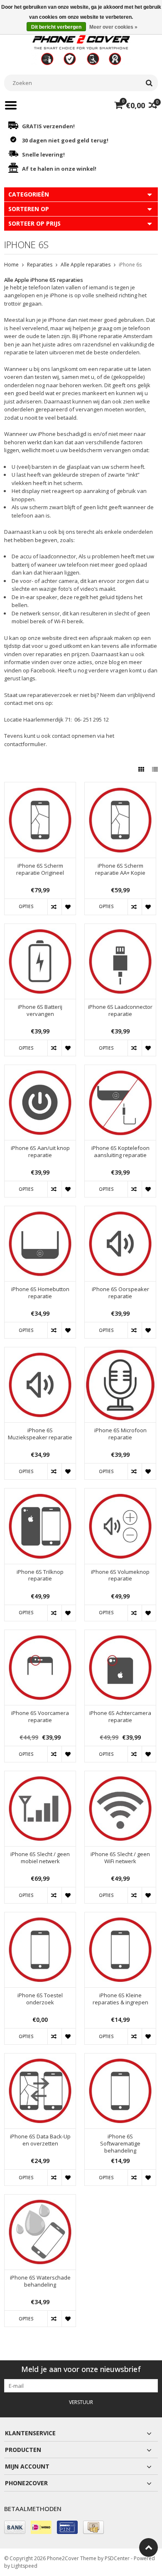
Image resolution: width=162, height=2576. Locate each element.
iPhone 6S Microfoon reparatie (120, 1434)
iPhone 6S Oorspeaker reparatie (120, 1293)
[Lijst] (155, 769)
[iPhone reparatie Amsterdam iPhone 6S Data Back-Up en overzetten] (40, 2058)
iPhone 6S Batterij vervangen (40, 1010)
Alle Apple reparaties (86, 265)
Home (11, 265)
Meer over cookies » (113, 27)
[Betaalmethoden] (15, 2527)
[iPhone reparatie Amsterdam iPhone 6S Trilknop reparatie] (40, 1493)
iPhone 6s (130, 265)
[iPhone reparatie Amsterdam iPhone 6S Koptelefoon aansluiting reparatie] (120, 1069)
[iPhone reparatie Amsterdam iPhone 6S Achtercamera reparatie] (120, 1634)
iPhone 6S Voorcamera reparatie (40, 1717)
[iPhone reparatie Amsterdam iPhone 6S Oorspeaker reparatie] (120, 1211)
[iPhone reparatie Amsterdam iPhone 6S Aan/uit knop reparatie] (40, 1069)
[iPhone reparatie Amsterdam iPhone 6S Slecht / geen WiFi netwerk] (120, 1776)
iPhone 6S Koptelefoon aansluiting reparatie (120, 1152)
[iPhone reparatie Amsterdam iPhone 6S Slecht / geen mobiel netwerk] (40, 1776)
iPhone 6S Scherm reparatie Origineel (40, 869)
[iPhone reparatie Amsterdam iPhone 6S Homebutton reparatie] (40, 1211)
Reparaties (40, 265)
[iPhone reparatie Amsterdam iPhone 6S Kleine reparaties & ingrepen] (120, 1917)
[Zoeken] (149, 83)
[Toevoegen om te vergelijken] (54, 907)
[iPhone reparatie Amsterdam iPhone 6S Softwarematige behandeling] (120, 2058)
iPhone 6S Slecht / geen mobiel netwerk (40, 1858)
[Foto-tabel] (142, 769)
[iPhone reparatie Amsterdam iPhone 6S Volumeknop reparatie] (120, 1493)
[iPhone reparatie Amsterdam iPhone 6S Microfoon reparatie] (120, 1352)
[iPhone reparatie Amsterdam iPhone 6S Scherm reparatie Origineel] (40, 787)
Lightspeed (24, 2566)
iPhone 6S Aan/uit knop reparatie (40, 1152)
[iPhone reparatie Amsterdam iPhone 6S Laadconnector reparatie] (120, 928)
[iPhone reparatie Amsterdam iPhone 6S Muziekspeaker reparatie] (40, 1352)
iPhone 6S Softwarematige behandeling (120, 2144)
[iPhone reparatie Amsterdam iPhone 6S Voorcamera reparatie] (40, 1634)
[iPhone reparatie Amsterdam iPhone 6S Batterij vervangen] (40, 928)
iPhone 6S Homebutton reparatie (40, 1293)
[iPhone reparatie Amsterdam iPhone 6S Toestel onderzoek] (40, 1917)
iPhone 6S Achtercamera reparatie (120, 1717)
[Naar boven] (148, 2547)
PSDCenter (117, 2558)
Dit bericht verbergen (56, 27)
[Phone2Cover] (81, 49)
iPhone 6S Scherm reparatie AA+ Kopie (120, 869)
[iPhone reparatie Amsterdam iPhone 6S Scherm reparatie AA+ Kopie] (120, 787)
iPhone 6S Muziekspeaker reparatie (40, 1434)
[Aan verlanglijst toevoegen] (69, 907)
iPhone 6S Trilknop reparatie (40, 1575)
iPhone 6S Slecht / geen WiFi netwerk (120, 1858)
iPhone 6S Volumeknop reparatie (120, 1575)
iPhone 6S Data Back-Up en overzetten (40, 2140)
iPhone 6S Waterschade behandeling (40, 2281)
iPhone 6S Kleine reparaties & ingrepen (120, 1999)
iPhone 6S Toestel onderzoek (40, 1999)
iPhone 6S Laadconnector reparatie (120, 1010)
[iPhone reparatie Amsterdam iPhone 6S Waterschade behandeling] (40, 2199)
